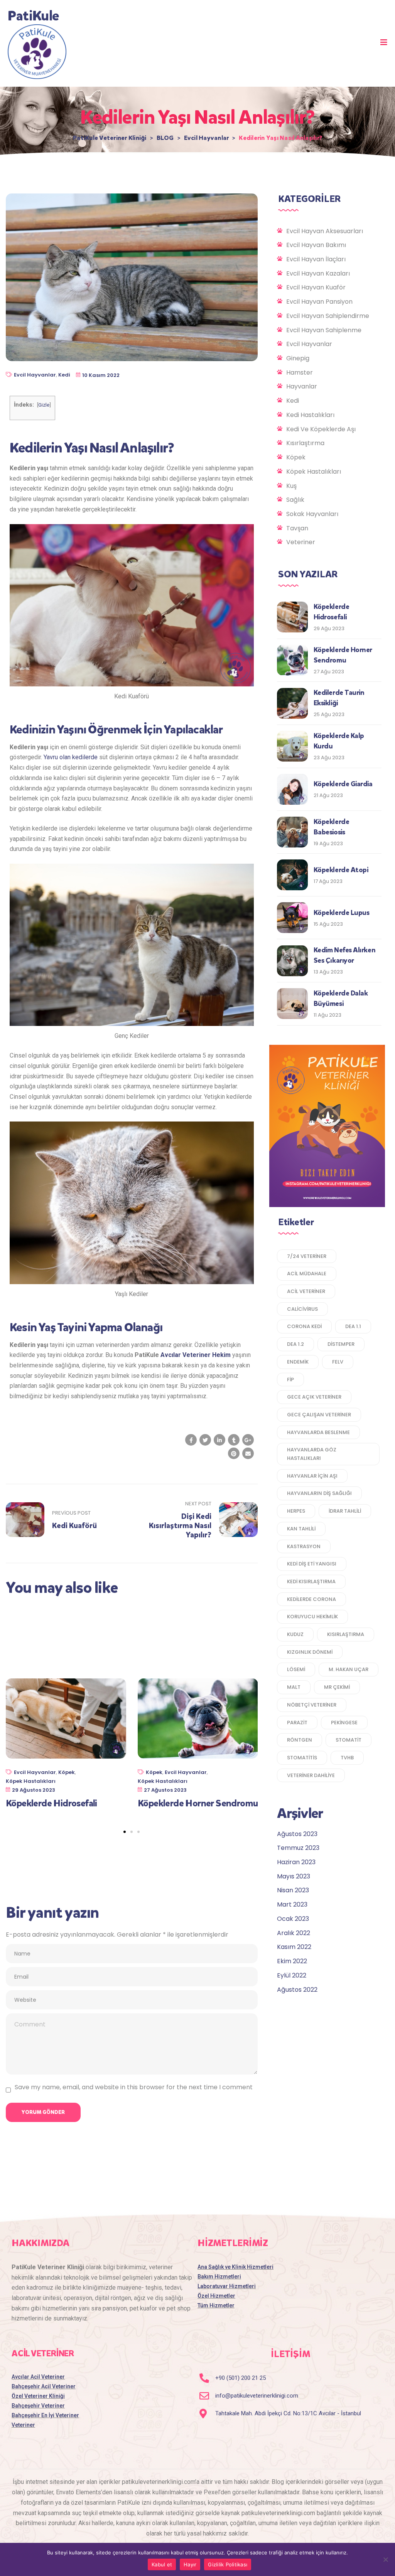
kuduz (295, 1634)
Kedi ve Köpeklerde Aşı (321, 429)
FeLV (338, 1362)
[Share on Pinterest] (234, 1453)
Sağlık (295, 500)
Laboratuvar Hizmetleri (227, 2286)
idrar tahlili (345, 1511)
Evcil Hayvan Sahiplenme (324, 330)
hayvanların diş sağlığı (319, 1493)
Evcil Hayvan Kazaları (318, 273)
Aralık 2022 (294, 1933)
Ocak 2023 (293, 1919)
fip (290, 1380)
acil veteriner (306, 1291)
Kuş (291, 486)
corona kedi (304, 1326)
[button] (384, 42)
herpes (296, 1511)
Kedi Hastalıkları (310, 415)
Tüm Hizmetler (216, 2305)
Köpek (67, 1772)
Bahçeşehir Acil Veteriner (44, 2386)
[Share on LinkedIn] (219, 1440)
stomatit (349, 1740)
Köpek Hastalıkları (31, 1781)
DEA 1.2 (295, 1344)
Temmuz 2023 (298, 1848)
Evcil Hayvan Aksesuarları (325, 231)
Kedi (64, 375)
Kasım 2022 (294, 1947)
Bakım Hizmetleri (219, 2277)
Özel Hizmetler (216, 2296)
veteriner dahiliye (311, 1775)
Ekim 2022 (292, 1961)
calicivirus (302, 1309)
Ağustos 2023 (297, 1834)
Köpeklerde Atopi (341, 870)
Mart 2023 (292, 1904)
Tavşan (297, 528)
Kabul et (162, 2564)
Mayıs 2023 (294, 1876)
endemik (298, 1362)
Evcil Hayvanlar (35, 375)
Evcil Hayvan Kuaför (316, 287)
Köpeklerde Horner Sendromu (198, 1803)
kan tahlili (301, 1529)
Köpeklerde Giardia (343, 784)
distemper (341, 1344)
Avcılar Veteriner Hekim (196, 1355)
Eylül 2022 (292, 1975)
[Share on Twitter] (205, 1440)
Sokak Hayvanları (312, 514)
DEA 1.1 (353, 1326)
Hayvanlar (302, 386)
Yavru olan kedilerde (71, 757)
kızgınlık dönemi (310, 1652)
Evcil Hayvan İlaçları (316, 259)
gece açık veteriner (314, 1397)
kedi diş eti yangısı (312, 1564)
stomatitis (302, 1758)
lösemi (296, 1669)
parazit (297, 1723)
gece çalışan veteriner (319, 1415)
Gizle (44, 405)
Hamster (300, 372)
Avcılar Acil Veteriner (38, 2377)
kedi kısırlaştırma (311, 1581)
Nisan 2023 (293, 1890)
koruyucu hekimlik (312, 1617)
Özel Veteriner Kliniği (38, 2396)
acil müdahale (307, 1274)
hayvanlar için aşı (312, 1476)
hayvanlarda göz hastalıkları (312, 1454)
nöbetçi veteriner (312, 1705)
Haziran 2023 (296, 1862)
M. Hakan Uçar (349, 1669)
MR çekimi (337, 1687)
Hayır (190, 2564)
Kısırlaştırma (305, 443)
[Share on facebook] (191, 1440)
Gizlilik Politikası (228, 2564)
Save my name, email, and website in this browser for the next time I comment (134, 2087)
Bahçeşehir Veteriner (38, 2406)
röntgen (300, 1740)
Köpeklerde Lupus (342, 913)
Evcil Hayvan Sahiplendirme (328, 316)
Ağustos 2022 (297, 1990)
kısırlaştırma (346, 1634)
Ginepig (298, 358)
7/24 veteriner (307, 1256)
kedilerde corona (311, 1599)
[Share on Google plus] (248, 1440)
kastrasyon (304, 1546)
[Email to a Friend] (248, 1453)
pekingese (344, 1723)
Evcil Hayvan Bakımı (316, 245)
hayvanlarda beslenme (318, 1432)
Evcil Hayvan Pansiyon (319, 302)
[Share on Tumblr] (234, 1440)
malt (294, 1687)
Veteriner (301, 542)
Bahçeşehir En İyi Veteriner (45, 2415)
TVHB (347, 1758)
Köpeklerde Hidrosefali (51, 1803)
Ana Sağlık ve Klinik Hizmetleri (235, 2267)
